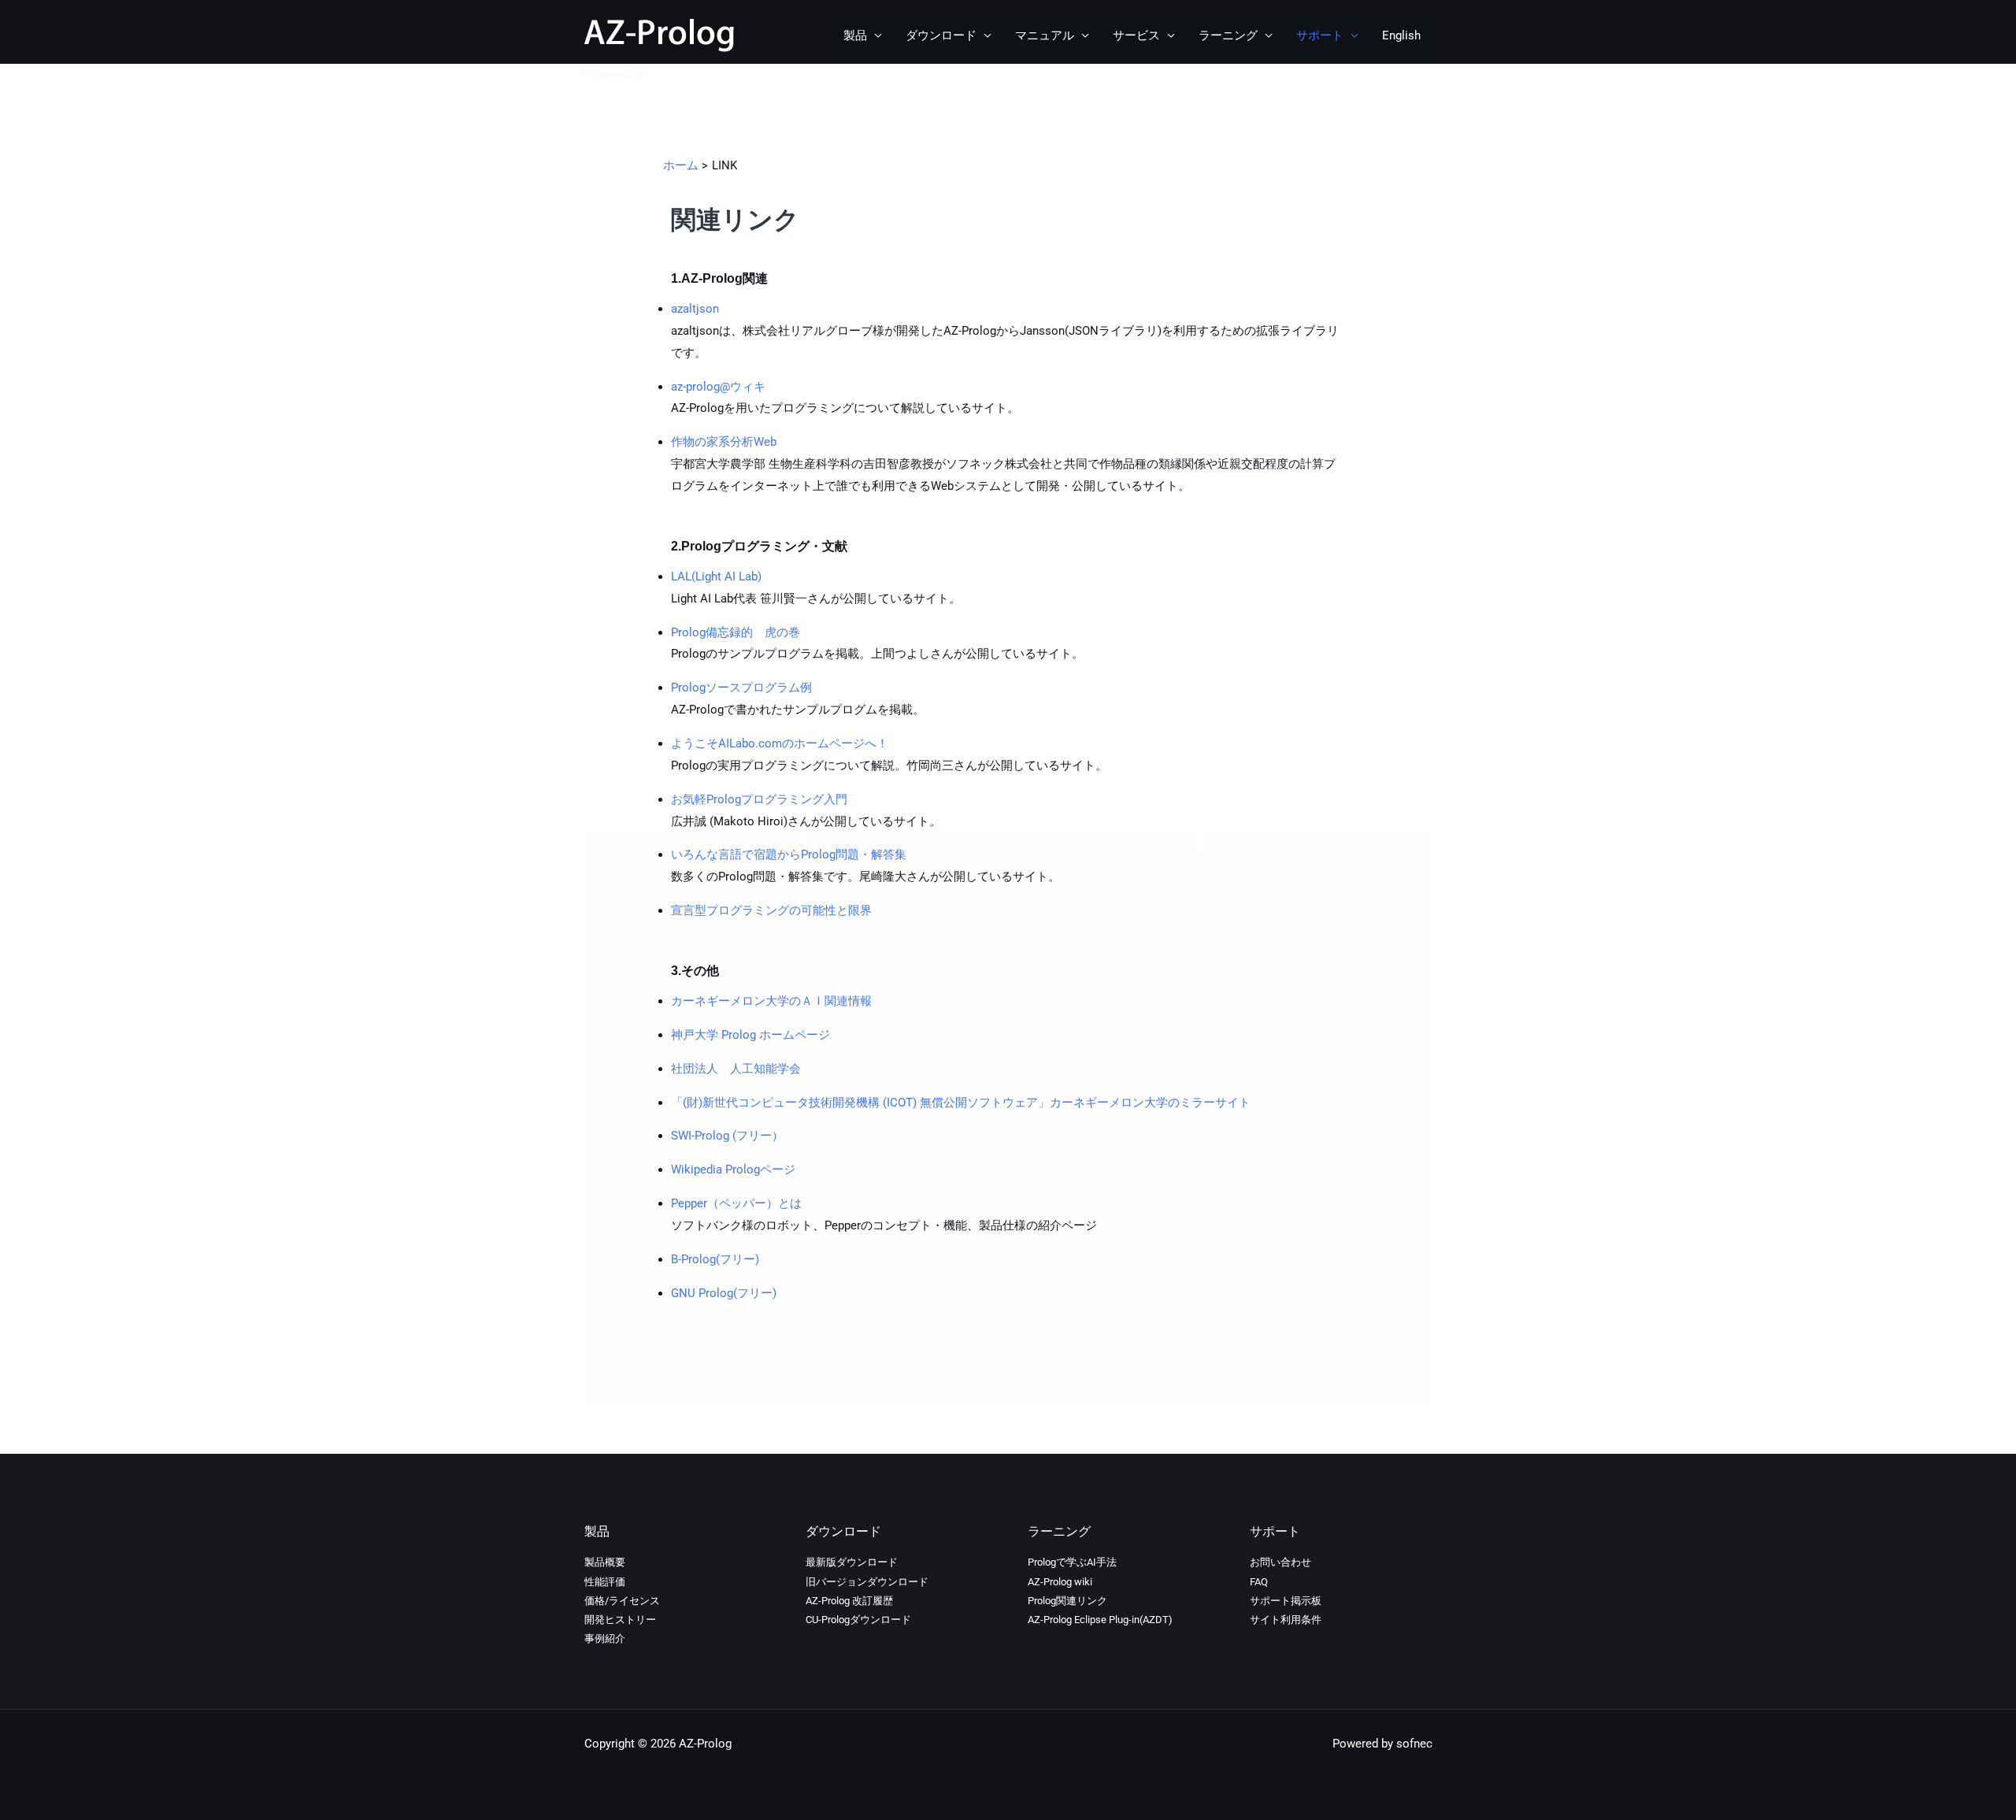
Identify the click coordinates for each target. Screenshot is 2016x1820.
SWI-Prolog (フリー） (727, 1136)
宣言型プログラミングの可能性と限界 (771, 910)
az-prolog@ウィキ (718, 387)
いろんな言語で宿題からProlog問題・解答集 (790, 854)
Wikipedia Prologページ (733, 1169)
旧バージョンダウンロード (867, 1582)
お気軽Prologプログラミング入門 (761, 799)
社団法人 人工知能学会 (737, 1069)
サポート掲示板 (1286, 1601)
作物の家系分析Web (725, 442)
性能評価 (605, 1582)
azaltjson (695, 309)
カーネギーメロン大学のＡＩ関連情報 (773, 1001)
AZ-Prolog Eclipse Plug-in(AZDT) (1100, 1620)
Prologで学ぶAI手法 (1072, 1562)
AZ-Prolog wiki (1060, 1582)
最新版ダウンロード (852, 1562)
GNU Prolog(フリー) (725, 1293)
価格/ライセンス (622, 1601)
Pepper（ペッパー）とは (736, 1203)
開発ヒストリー (620, 1620)
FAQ (1259, 1582)
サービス (1136, 35)
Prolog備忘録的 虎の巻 (736, 632)
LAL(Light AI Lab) (716, 576)
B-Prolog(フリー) (717, 1259)
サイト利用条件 (1286, 1620)
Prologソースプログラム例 (741, 688)
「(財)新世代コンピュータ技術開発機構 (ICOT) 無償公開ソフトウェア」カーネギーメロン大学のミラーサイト (961, 1103)
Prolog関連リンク (1067, 1601)
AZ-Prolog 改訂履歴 (849, 1601)
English (1401, 35)
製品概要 (605, 1562)
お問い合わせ (1280, 1562)
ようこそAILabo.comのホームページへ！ (780, 743)
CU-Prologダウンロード (858, 1620)
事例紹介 (605, 1638)
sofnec (666, 75)
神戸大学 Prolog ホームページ (752, 1035)
